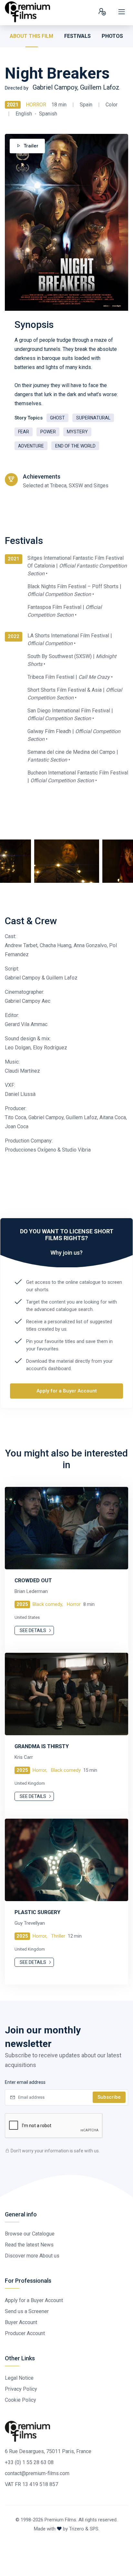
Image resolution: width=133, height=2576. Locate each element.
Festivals (77, 36)
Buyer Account (21, 2322)
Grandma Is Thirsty (42, 1746)
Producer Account (25, 2333)
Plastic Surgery (37, 1912)
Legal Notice (19, 2378)
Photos (112, 36)
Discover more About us (32, 2256)
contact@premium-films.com (37, 2473)
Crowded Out (33, 1580)
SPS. (95, 2529)
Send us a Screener (27, 2311)
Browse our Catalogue (30, 2234)
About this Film (31, 36)
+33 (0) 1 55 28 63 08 (29, 2462)
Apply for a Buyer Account (67, 1391)
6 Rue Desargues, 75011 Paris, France (48, 2451)
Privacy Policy (21, 2389)
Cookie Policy (20, 2400)
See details (33, 1630)
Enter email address (25, 2082)
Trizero (77, 2529)
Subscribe (109, 2097)
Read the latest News (29, 2245)
